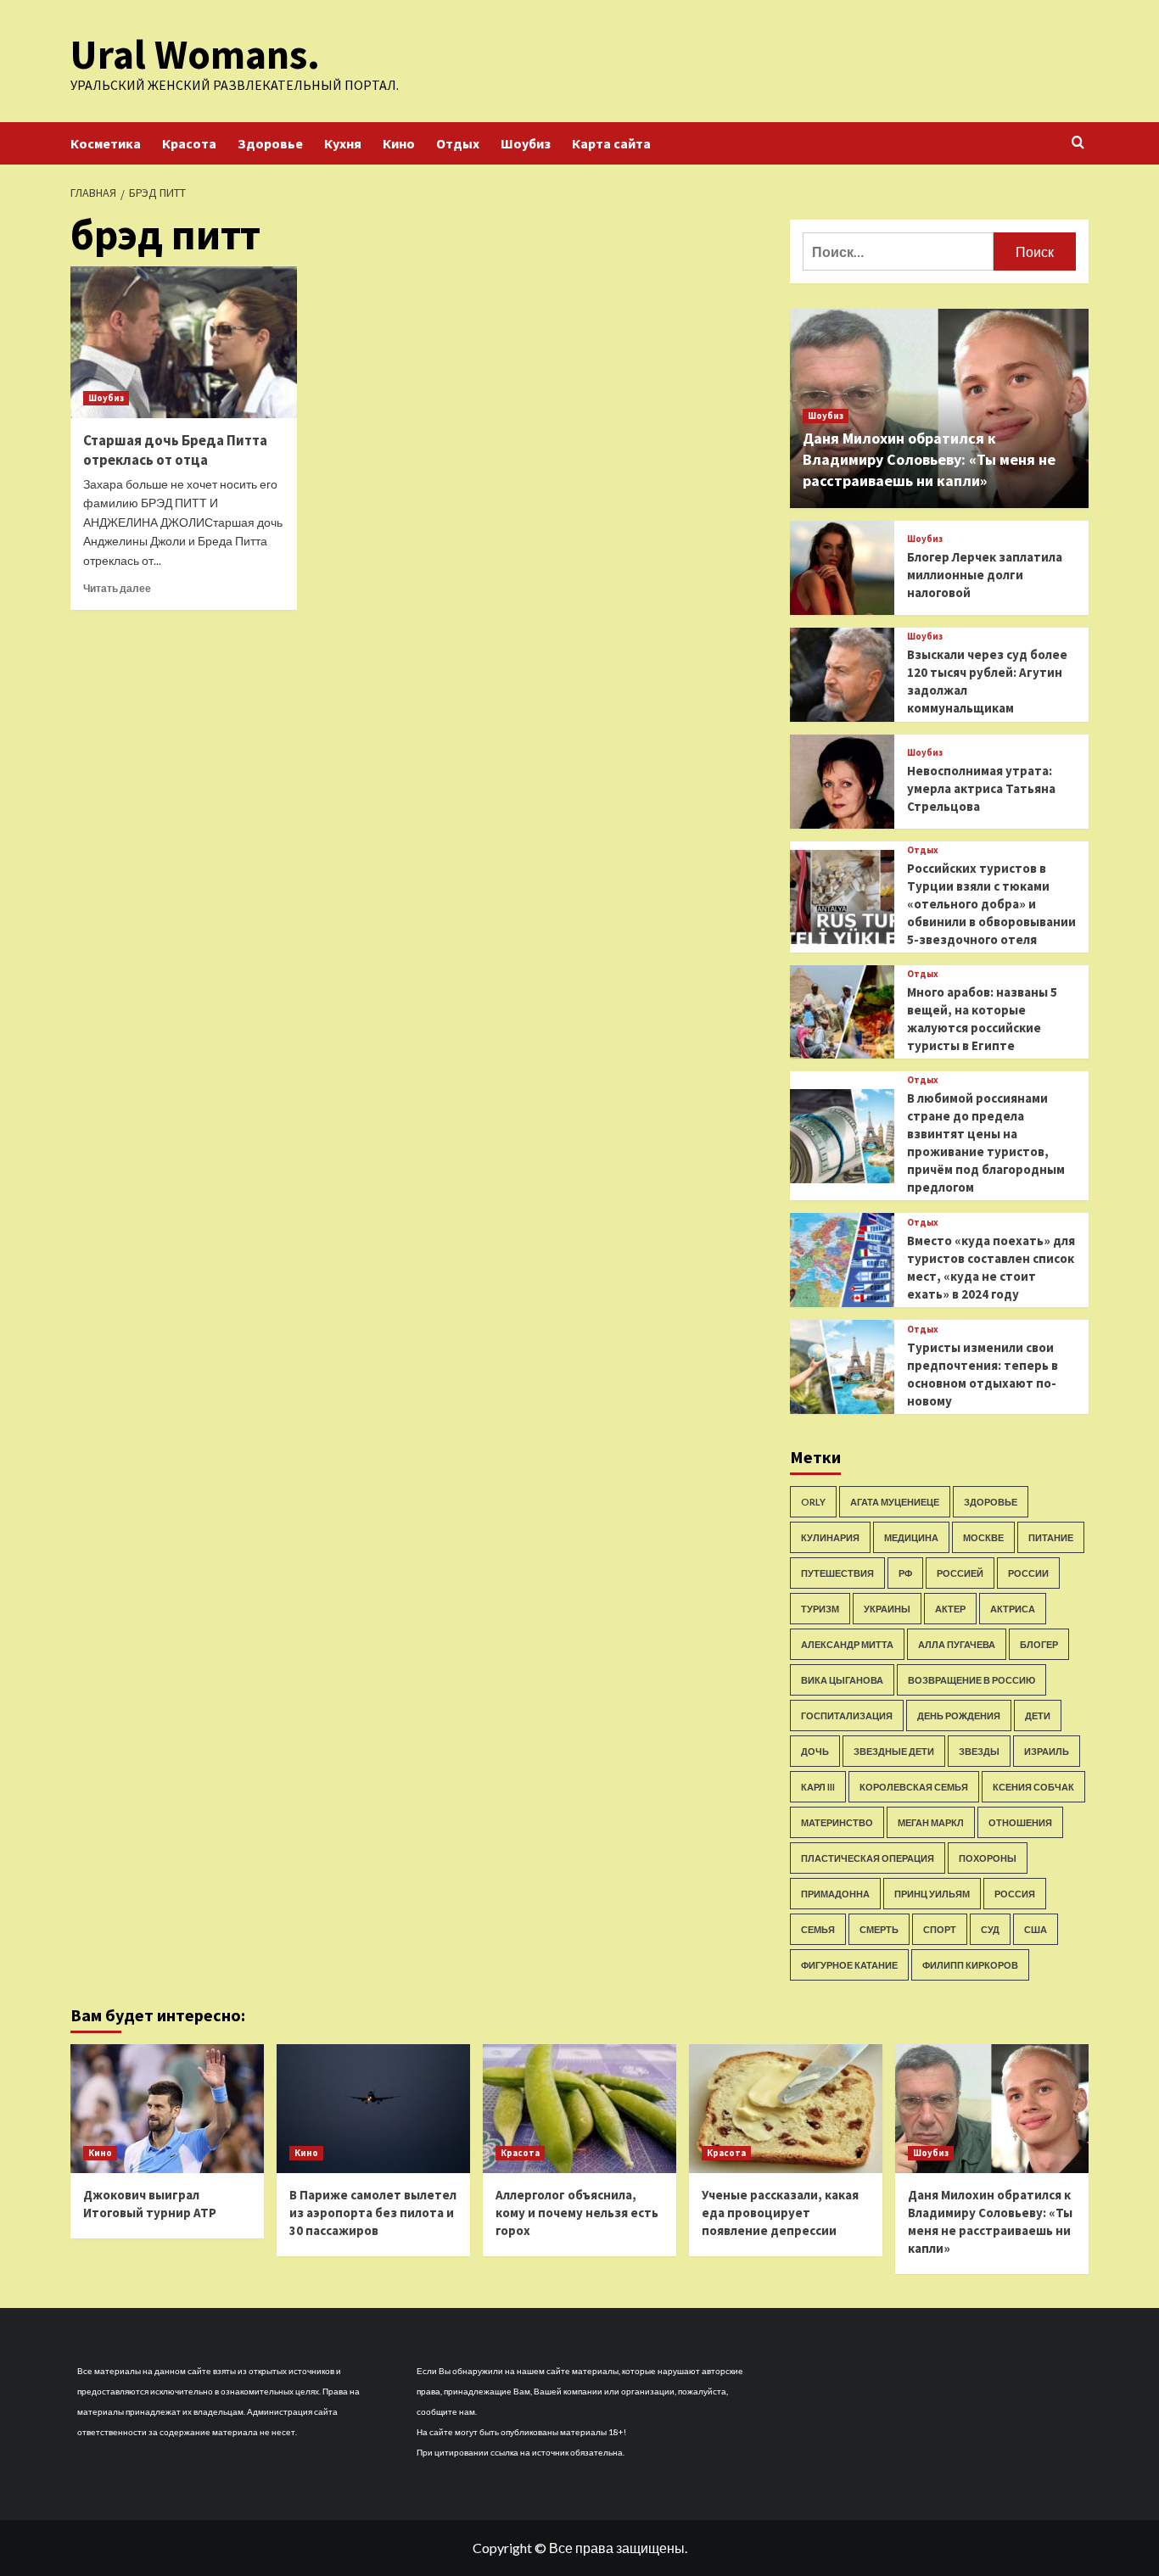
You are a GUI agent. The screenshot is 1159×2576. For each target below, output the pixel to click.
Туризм (820, 1609)
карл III (818, 1787)
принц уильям (932, 1894)
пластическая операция (868, 1858)
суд (990, 1929)
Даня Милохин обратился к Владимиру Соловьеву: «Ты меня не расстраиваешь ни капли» (929, 459)
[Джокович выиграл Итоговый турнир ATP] (167, 2109)
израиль (1047, 1751)
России (1028, 1573)
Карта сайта (611, 143)
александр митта (847, 1644)
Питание (1051, 1537)
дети (1038, 1715)
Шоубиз (526, 143)
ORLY (813, 1502)
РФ (905, 1573)
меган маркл (931, 1822)
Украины (887, 1609)
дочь (815, 1751)
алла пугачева (957, 1644)
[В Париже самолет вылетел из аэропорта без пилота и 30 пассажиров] (373, 2109)
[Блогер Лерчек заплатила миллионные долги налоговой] (842, 568)
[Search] (1078, 143)
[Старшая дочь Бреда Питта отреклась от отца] (184, 342)
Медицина (911, 1537)
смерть (879, 1929)
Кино (399, 143)
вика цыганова (842, 1680)
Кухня (343, 143)
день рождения (959, 1715)
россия (1015, 1894)
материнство (837, 1822)
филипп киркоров (970, 1965)
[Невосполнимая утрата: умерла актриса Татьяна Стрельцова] (842, 782)
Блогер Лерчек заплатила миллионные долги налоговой (985, 575)
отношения (1020, 1822)
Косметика (106, 143)
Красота (189, 143)
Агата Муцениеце (895, 1502)
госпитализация (847, 1715)
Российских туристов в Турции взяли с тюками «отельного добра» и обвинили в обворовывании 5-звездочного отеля (991, 904)
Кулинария (830, 1537)
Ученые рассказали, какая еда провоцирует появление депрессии (780, 2213)
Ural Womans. (195, 54)
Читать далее (117, 588)
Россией (960, 1573)
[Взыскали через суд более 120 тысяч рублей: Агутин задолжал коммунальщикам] (842, 675)
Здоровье (270, 143)
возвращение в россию (971, 1680)
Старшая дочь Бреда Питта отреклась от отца (175, 450)
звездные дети (894, 1751)
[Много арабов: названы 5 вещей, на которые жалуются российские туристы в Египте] (842, 1012)
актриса (1013, 1609)
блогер (1039, 1644)
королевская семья (914, 1787)
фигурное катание (849, 1965)
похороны (988, 1858)
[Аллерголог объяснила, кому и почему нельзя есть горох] (579, 2109)
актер (950, 1609)
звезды (979, 1751)
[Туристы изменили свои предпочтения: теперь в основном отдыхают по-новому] (842, 1367)
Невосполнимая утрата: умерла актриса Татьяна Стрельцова (981, 788)
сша (1036, 1929)
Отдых (458, 143)
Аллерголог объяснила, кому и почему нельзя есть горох (577, 2213)
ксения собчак (1033, 1787)
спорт (940, 1929)
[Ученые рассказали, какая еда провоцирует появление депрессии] (786, 2109)
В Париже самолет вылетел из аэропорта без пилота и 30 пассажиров (373, 2213)
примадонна (835, 1894)
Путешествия (837, 1573)
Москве (983, 1537)
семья (818, 1929)
